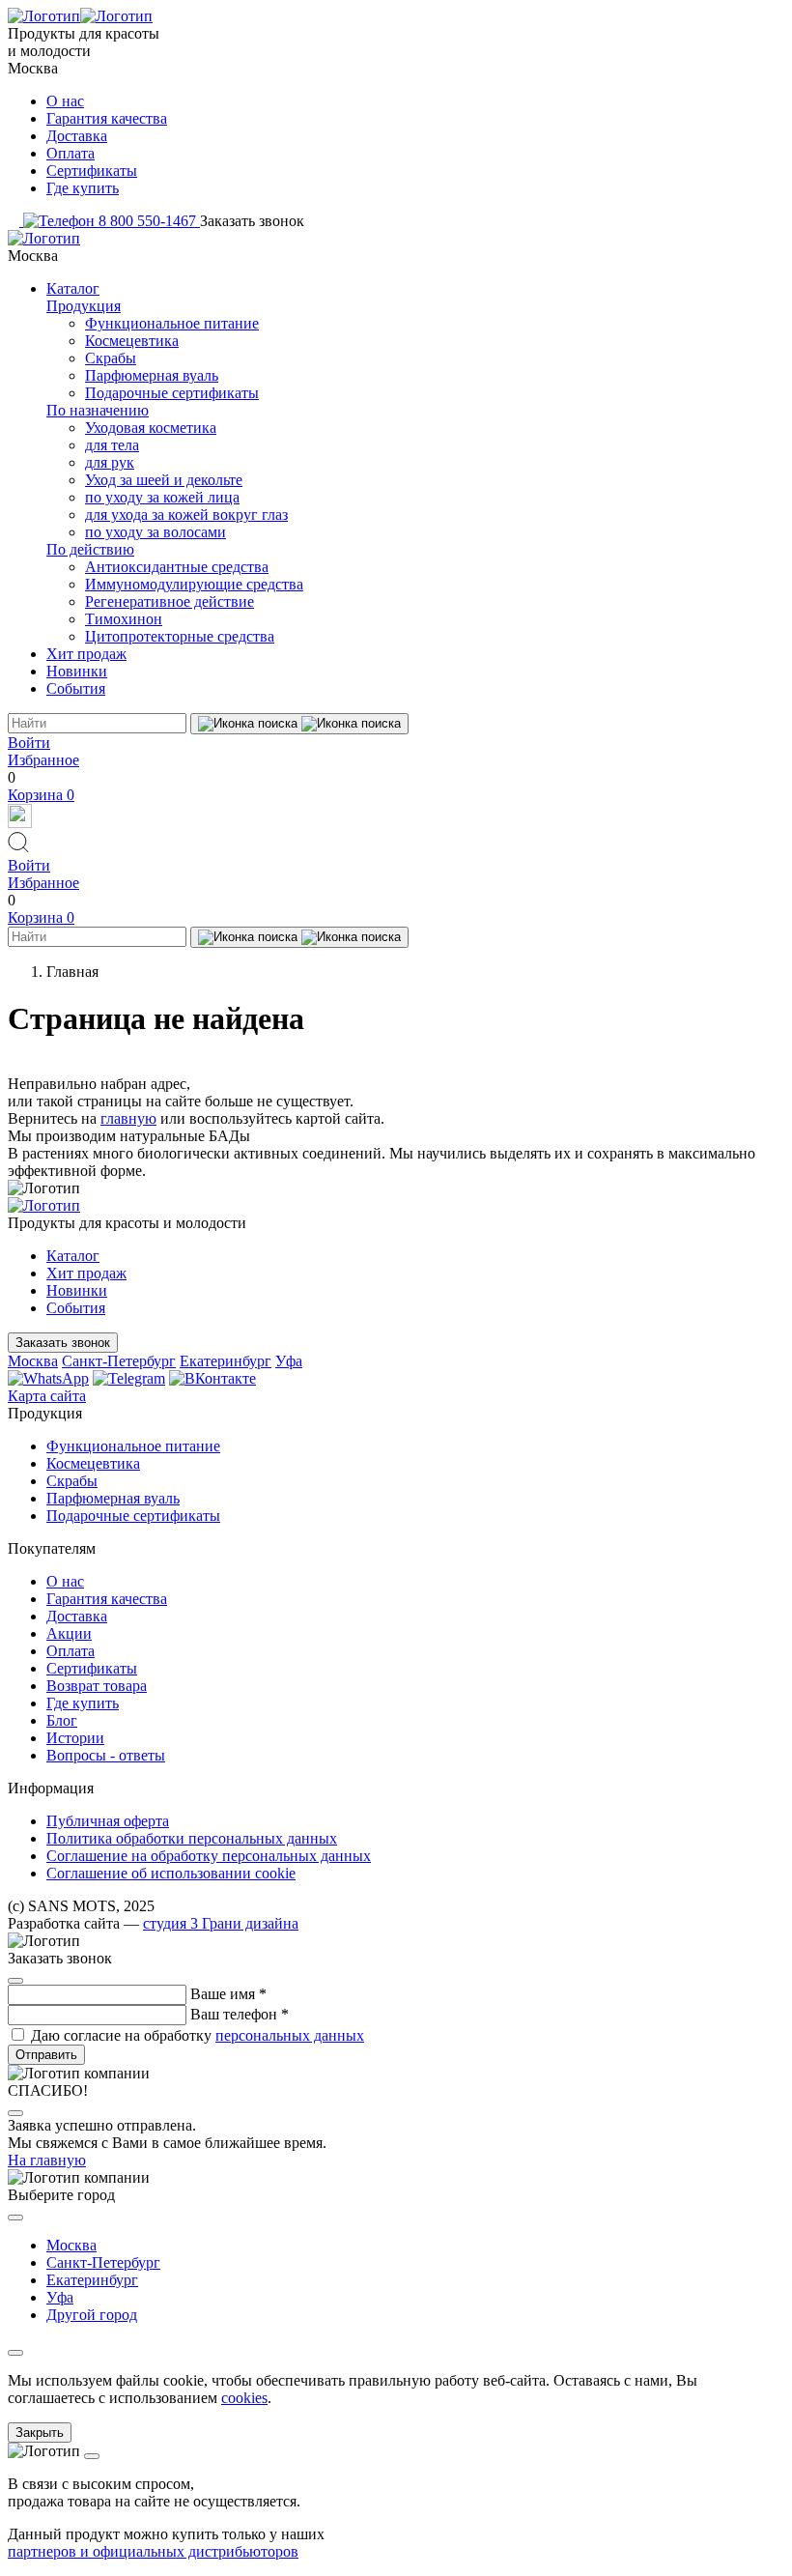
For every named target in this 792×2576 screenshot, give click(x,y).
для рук (110, 462)
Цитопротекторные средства (180, 636)
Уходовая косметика (151, 428)
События (76, 688)
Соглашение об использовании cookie (171, 1873)
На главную (47, 2160)
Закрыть (40, 2433)
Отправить (46, 2055)
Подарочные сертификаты (172, 393)
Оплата (71, 153)
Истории (75, 1738)
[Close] (15, 1981)
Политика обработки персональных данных (192, 1838)
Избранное (43, 760)
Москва (33, 1361)
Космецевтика (132, 341)
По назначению (98, 410)
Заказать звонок (63, 1343)
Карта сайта (47, 1396)
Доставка (77, 136)
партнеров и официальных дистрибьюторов (153, 2551)
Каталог (73, 288)
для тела (112, 445)
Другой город (92, 2315)
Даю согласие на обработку (198, 2035)
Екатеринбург (226, 1361)
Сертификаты (92, 171)
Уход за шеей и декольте (164, 480)
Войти (29, 743)
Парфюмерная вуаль (152, 375)
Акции (69, 1633)
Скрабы (111, 358)
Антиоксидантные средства (177, 567)
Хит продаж (86, 654)
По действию (90, 549)
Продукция (84, 306)
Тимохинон (124, 619)
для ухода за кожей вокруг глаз (186, 515)
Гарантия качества (107, 118)
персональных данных (290, 2035)
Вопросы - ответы (106, 1755)
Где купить (83, 188)
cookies (244, 2398)
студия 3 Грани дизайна (221, 1923)
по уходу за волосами (156, 532)
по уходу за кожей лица (162, 497)
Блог (62, 1720)
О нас (65, 101)
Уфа (289, 1361)
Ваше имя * (228, 1994)
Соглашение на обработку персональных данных (209, 1856)
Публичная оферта (108, 1821)
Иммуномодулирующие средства (194, 584)
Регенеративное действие (170, 601)
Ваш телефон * (240, 2014)
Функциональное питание (172, 323)
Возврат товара (97, 1686)
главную (128, 1118)
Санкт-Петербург (119, 1361)
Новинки (77, 671)
